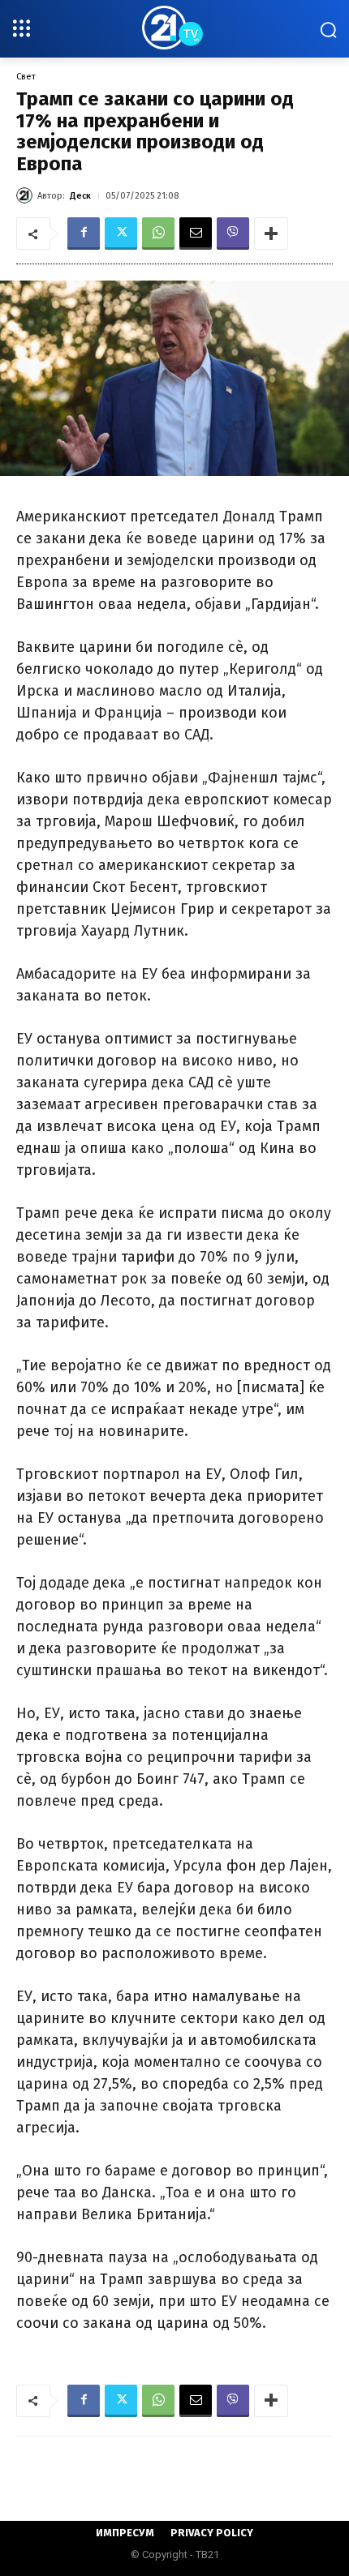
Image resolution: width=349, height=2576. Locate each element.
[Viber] (233, 234)
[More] (271, 234)
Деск (80, 196)
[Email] (196, 234)
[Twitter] (121, 234)
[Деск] (27, 195)
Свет (26, 77)
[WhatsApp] (158, 234)
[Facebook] (84, 234)
